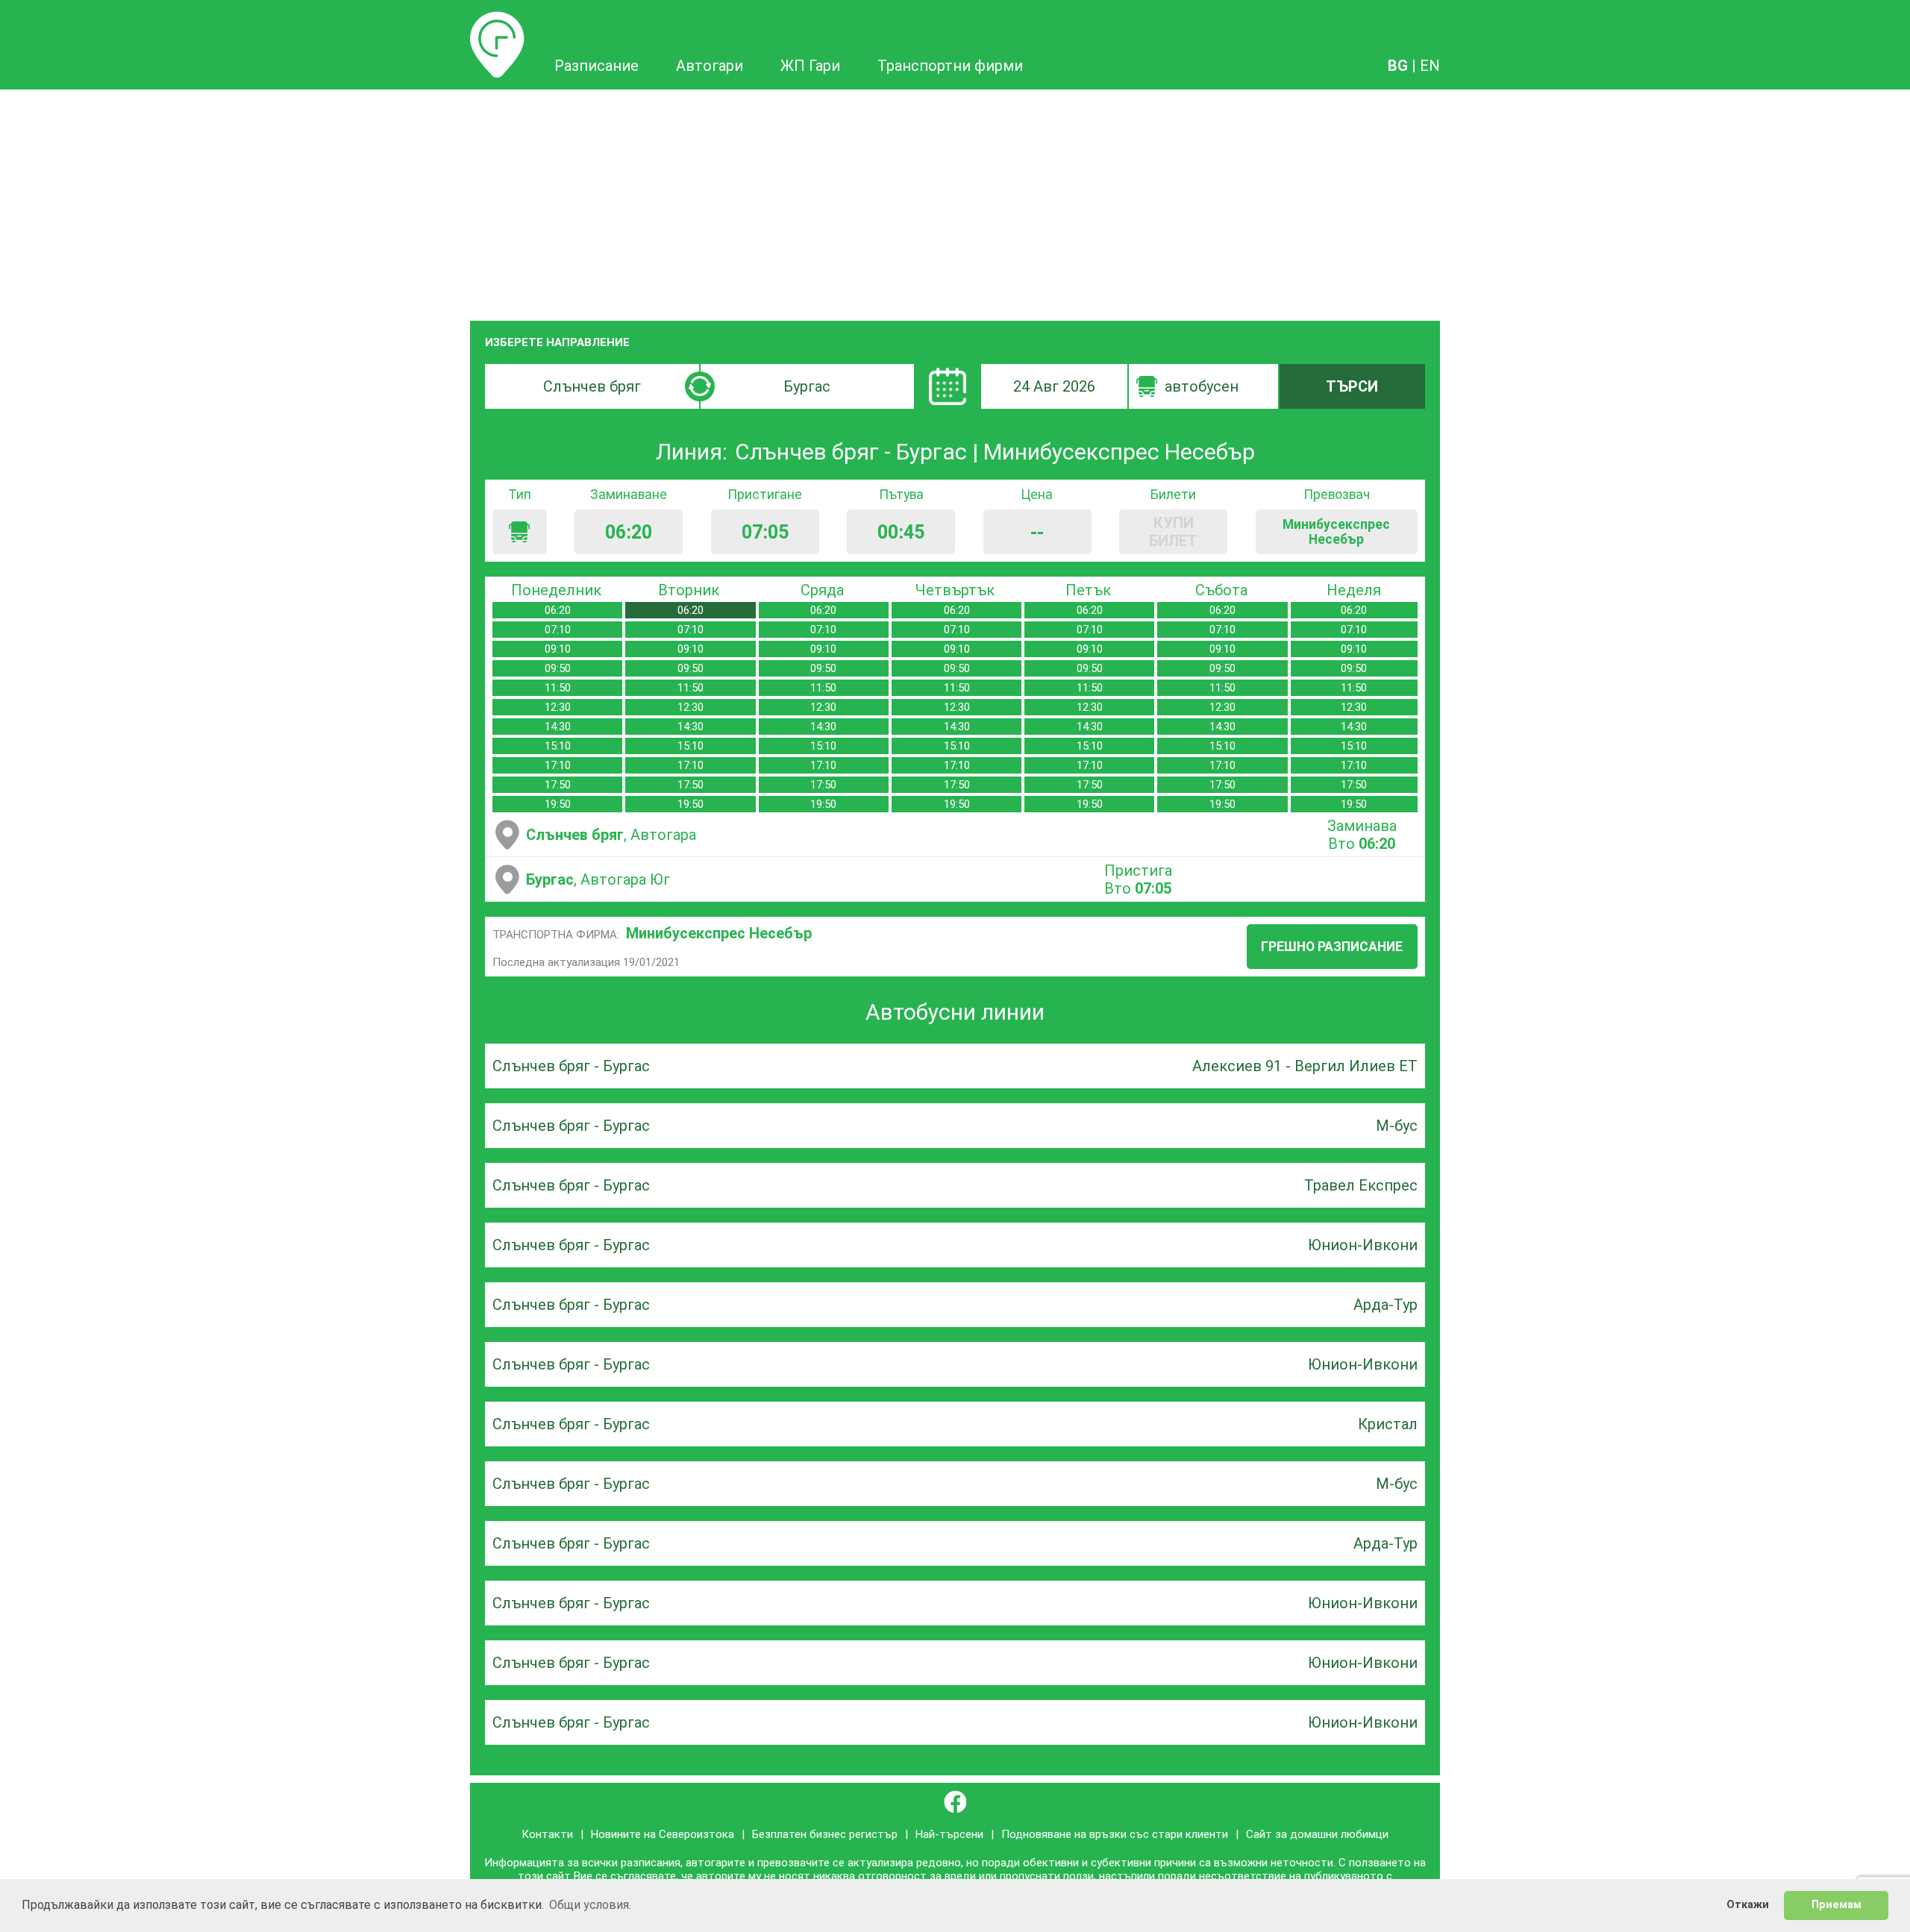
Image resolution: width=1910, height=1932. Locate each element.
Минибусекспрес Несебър (719, 933)
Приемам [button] (1837, 1905)
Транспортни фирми (950, 66)
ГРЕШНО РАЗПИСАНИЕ (1332, 947)
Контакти (547, 1834)
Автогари (710, 66)
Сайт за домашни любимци (1317, 1834)
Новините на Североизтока (663, 1834)
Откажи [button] (1748, 1905)
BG (1398, 66)
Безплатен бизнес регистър (825, 1834)
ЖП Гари (810, 66)
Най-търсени (949, 1834)
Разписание (497, 20)
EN (1430, 66)
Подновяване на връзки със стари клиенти (1115, 1834)
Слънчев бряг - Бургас (571, 1066)
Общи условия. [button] (590, 1905)
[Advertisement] (955, 201)
